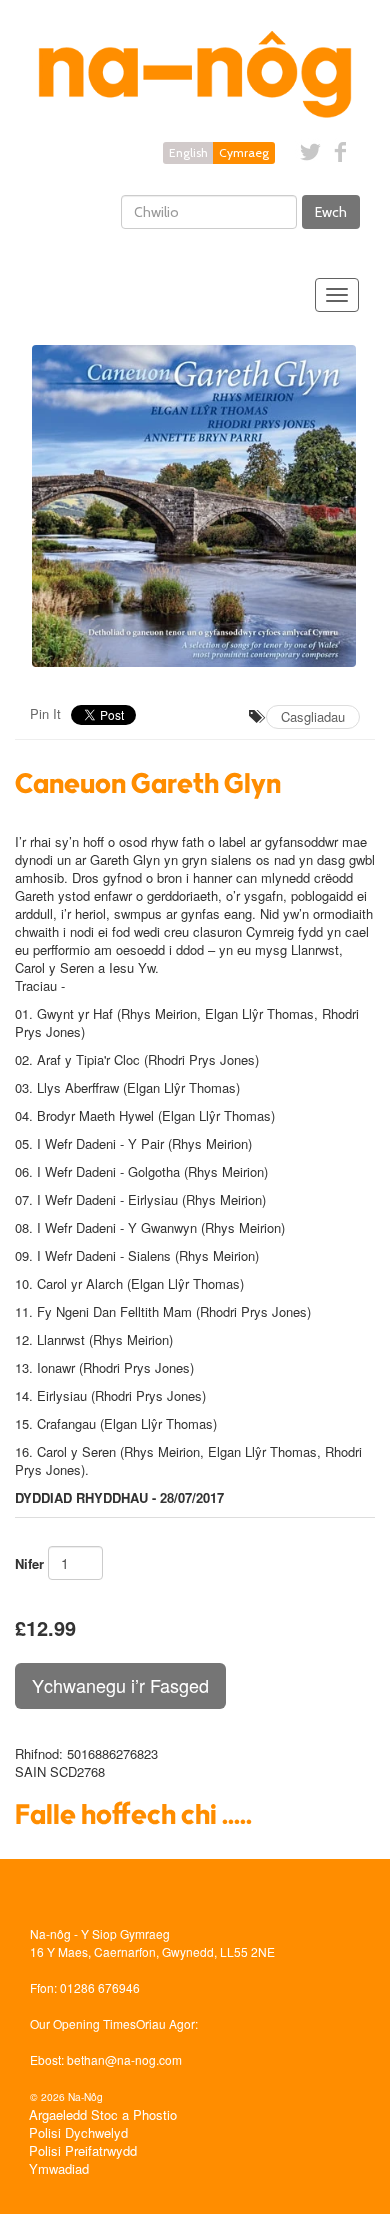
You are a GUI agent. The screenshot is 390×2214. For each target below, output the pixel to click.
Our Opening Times (83, 2023)
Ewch (331, 212)
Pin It (45, 713)
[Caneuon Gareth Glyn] (195, 506)
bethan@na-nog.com (124, 2059)
